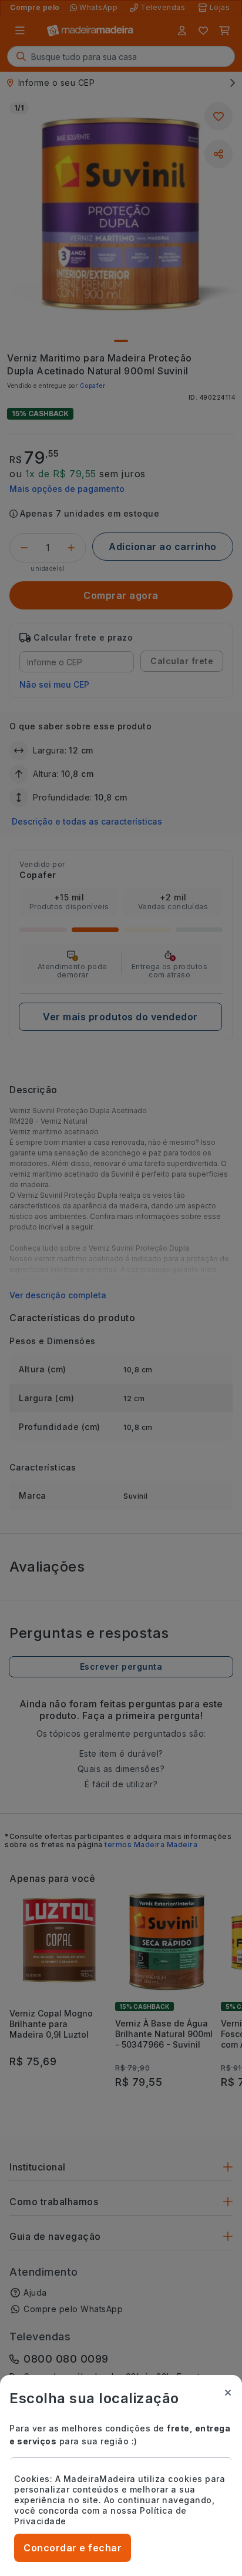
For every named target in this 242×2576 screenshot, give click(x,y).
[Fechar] (228, 2393)
